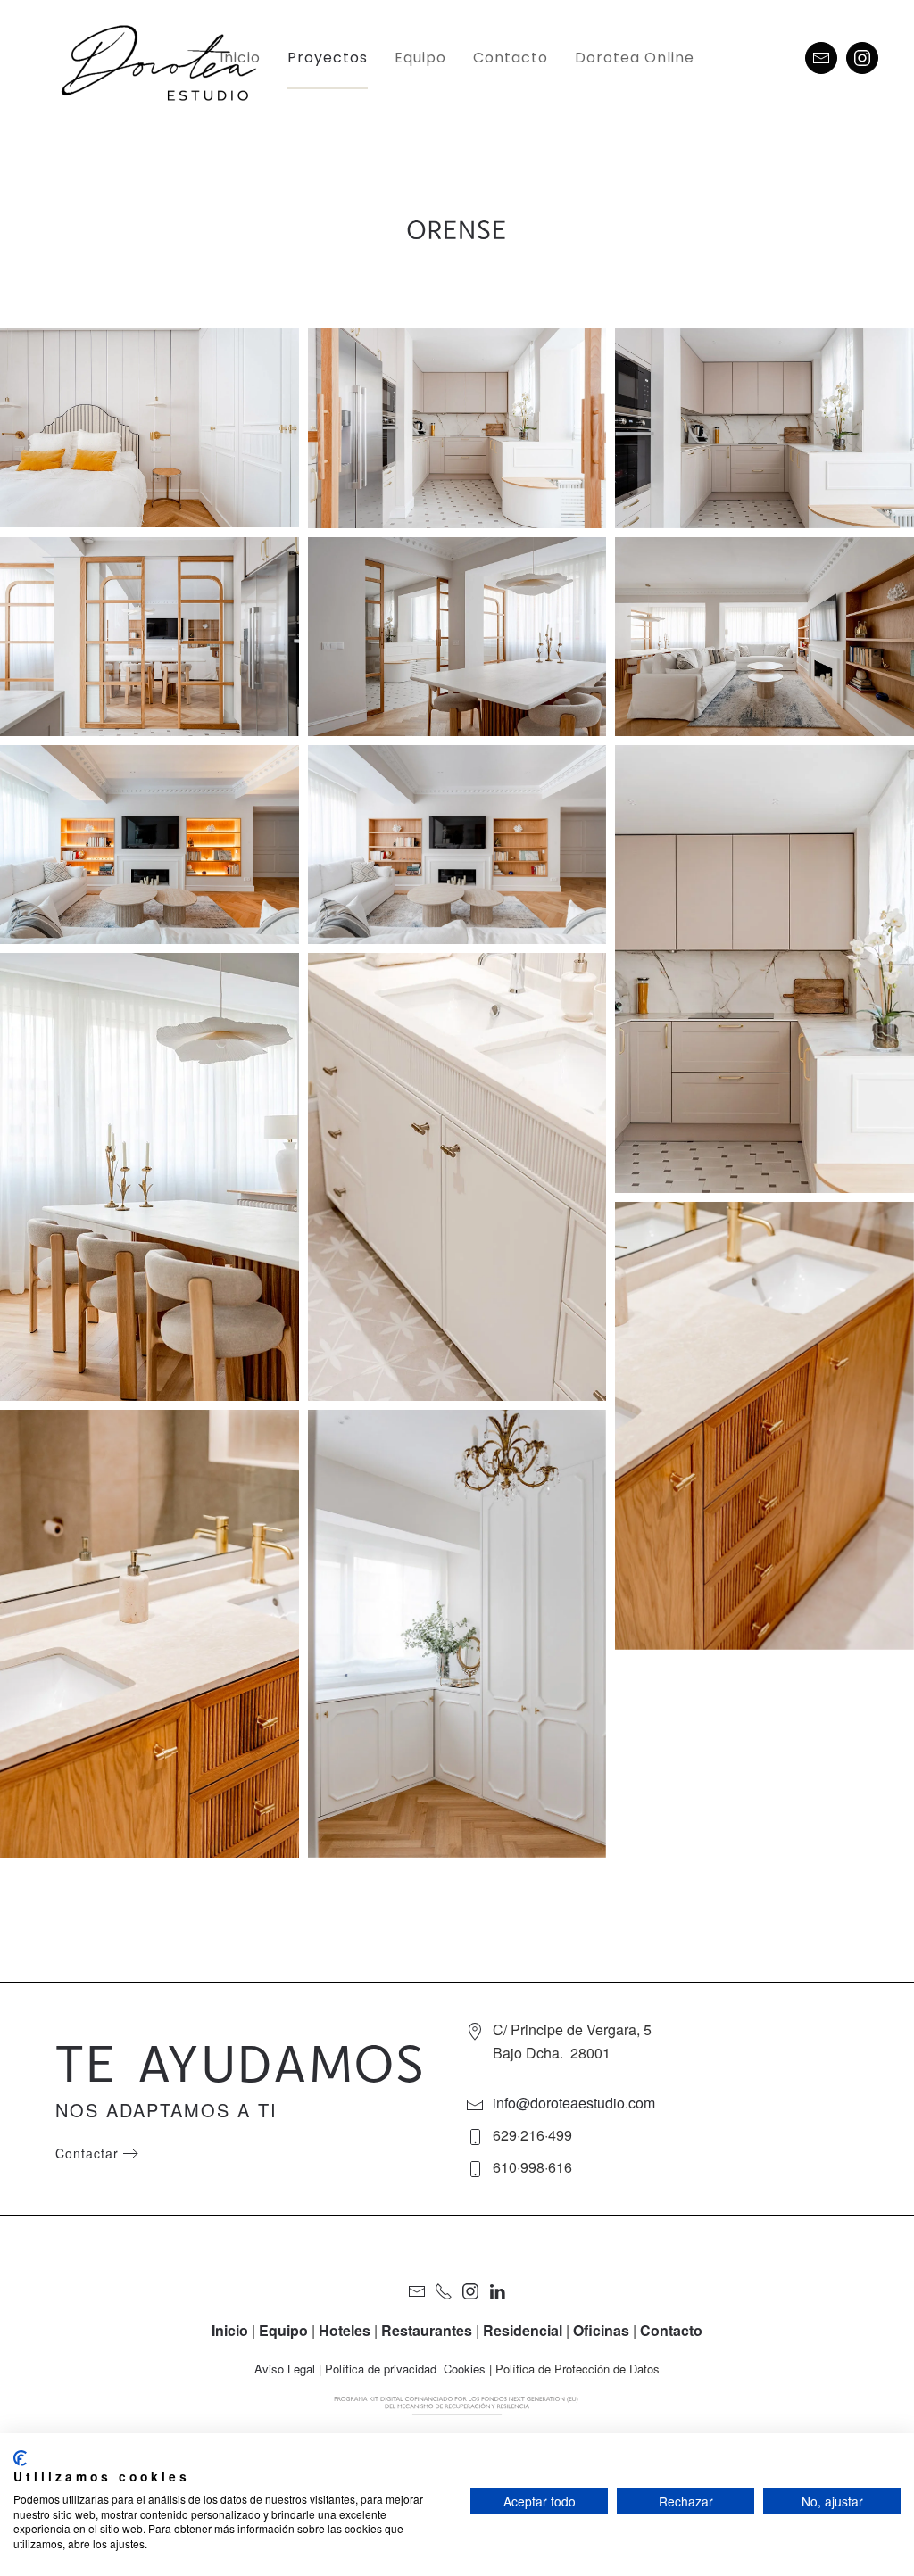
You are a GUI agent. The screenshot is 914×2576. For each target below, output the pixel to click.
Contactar (87, 2153)
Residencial (523, 2330)
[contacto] (821, 58)
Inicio (240, 58)
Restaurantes (427, 2330)
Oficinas (601, 2330)
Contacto (511, 58)
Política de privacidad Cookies (405, 2369)
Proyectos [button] (328, 58)
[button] (150, 428)
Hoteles (345, 2330)
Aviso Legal (285, 2369)
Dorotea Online (635, 58)
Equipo (420, 58)
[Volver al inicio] (172, 58)
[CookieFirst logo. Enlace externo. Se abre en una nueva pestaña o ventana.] (20, 2458)
